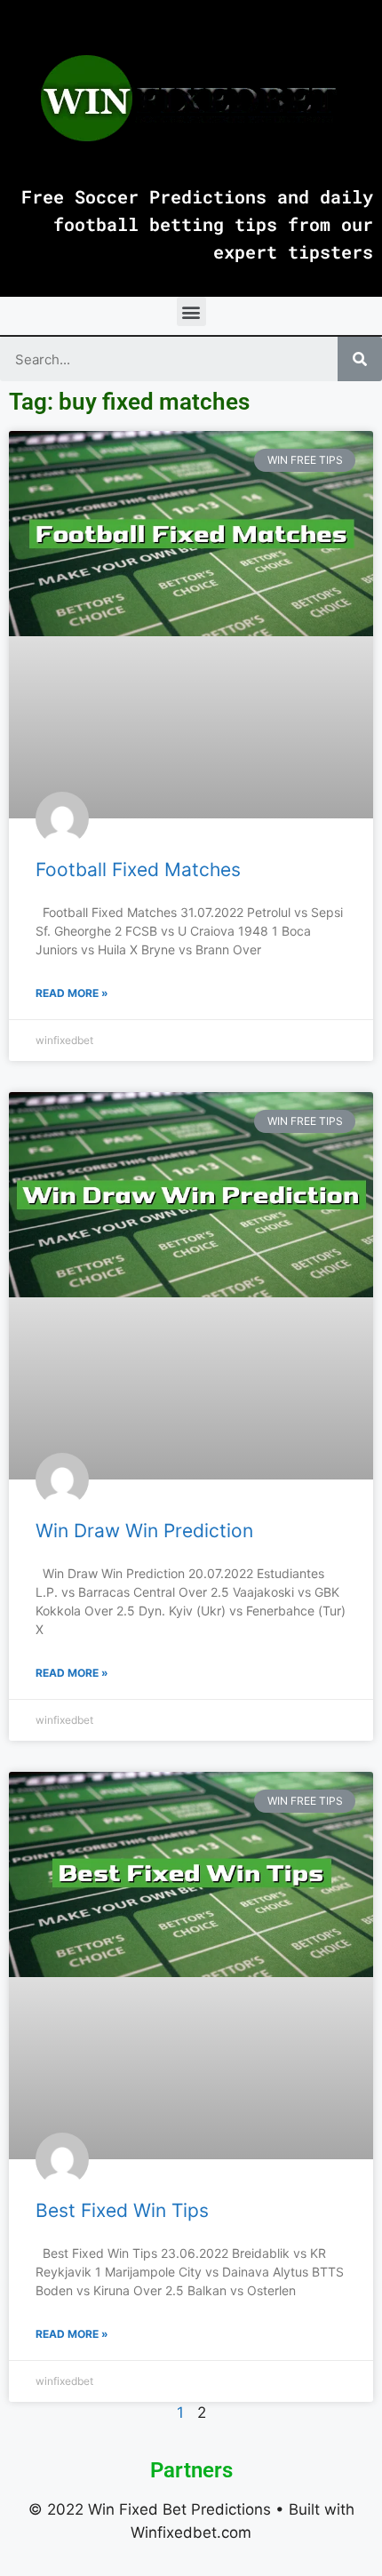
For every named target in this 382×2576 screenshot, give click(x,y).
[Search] (360, 359)
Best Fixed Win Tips (122, 2210)
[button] (191, 311)
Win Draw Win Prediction (144, 1531)
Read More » (72, 993)
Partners (191, 2470)
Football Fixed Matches (138, 869)
